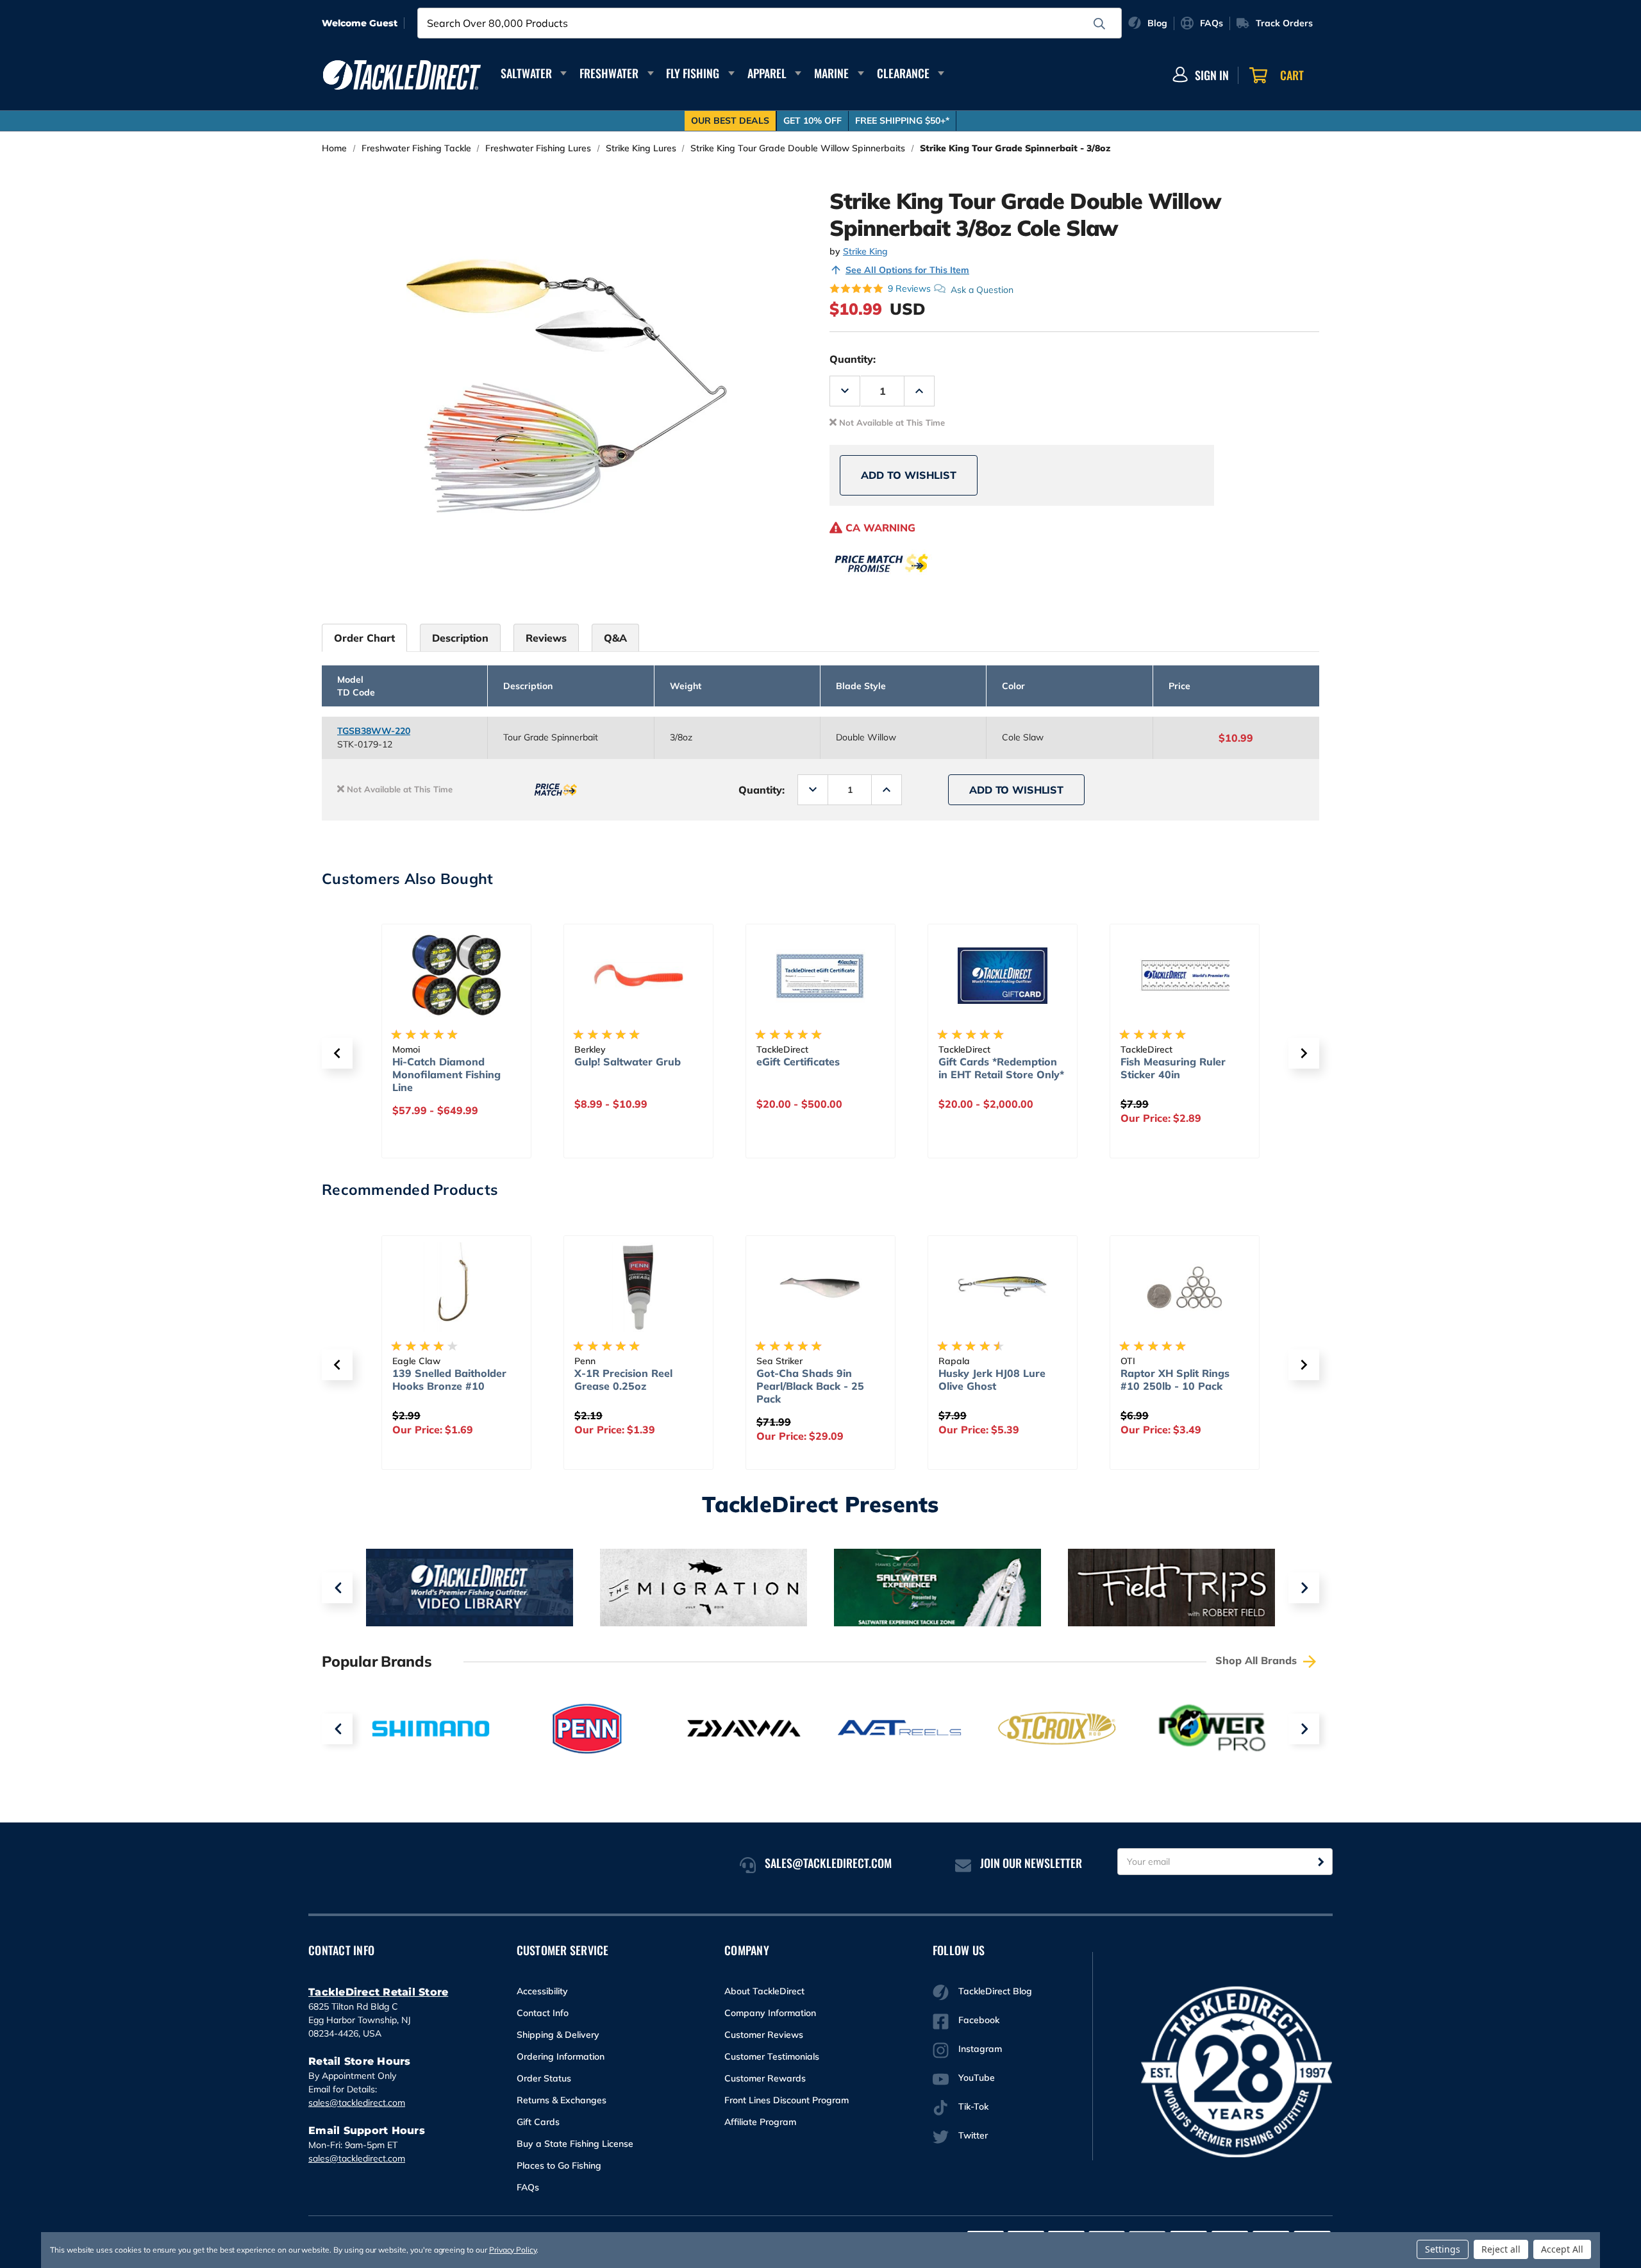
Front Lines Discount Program (787, 2100)
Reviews (546, 638)
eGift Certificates (798, 1062)
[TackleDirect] (402, 75)
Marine (831, 73)
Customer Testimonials (772, 2056)
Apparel (767, 73)
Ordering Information (561, 2056)
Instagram (980, 2049)
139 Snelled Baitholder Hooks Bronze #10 (449, 1380)
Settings (1443, 2249)
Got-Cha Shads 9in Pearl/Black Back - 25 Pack (810, 1386)
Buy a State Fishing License (575, 2144)
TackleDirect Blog (995, 1991)
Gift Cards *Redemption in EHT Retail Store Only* (1001, 1068)
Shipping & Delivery (558, 2035)
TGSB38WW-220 (374, 731)
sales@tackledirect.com (357, 2103)
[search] (1099, 24)
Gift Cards (538, 2122)
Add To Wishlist (909, 475)
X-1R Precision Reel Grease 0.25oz (623, 1380)
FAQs (528, 2187)
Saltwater (526, 73)
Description (460, 638)
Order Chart (364, 638)
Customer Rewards (765, 2078)
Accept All (1562, 2249)
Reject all (1501, 2249)
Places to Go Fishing (559, 2165)
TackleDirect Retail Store (378, 1992)
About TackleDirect (764, 1991)
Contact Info (543, 2013)
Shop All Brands (1258, 1660)
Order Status (544, 2078)
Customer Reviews (764, 2035)
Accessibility (542, 1991)
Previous (337, 1588)
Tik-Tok (973, 2106)
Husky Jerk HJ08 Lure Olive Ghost (992, 1380)
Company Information (770, 2013)
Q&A (615, 638)
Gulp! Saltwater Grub (628, 1062)
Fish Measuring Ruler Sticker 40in (1173, 1068)
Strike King (865, 251)
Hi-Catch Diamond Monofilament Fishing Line (446, 1074)
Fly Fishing (693, 73)
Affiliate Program (760, 2122)
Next (1304, 1588)
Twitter (973, 2135)
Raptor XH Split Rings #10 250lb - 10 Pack (1175, 1380)
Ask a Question (982, 289)
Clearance (903, 73)
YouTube (977, 2078)
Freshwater (609, 73)
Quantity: (853, 359)
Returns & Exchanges (562, 2100)
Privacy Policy (513, 2250)
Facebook (979, 2020)
